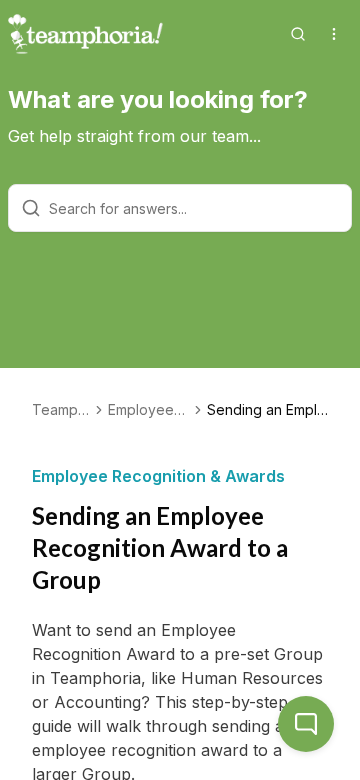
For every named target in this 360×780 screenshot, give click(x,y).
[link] (267, 410)
